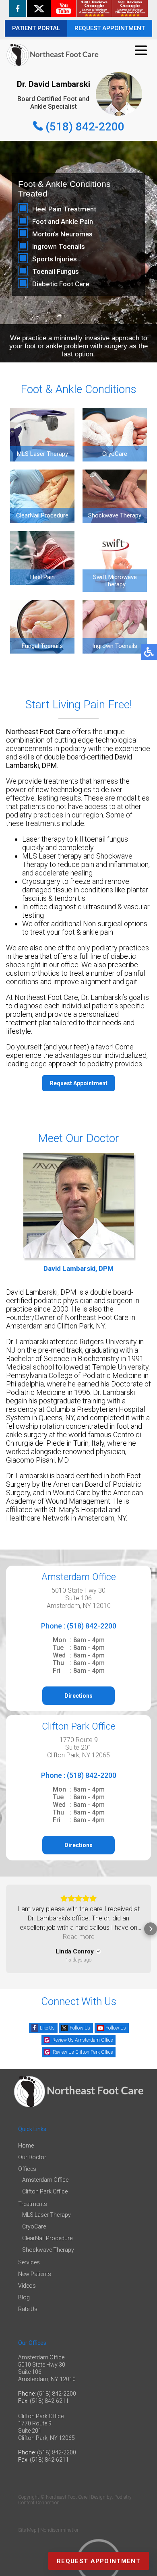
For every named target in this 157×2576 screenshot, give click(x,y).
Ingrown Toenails (59, 246)
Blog (24, 2297)
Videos (27, 2286)
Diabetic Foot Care (61, 284)
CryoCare (34, 2226)
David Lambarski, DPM (78, 1268)
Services (29, 2262)
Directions (78, 1696)
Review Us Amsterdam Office (83, 2040)
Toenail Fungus (56, 271)
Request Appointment (79, 1083)
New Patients (35, 2274)
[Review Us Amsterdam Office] (94, 8)
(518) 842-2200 (85, 127)
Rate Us (28, 2309)
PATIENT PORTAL (36, 28)
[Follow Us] (39, 8)
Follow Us (80, 2028)
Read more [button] (79, 1937)
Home (26, 2146)
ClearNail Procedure (47, 2238)
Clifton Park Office (45, 2191)
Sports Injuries (55, 259)
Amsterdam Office (45, 2180)
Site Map (27, 2530)
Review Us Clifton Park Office (83, 2052)
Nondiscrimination (60, 2530)
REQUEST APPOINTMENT (110, 28)
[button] (6, 1929)
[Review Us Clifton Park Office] (130, 8)
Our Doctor (32, 2157)
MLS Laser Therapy (46, 2215)
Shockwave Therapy (48, 2250)
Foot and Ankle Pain (63, 221)
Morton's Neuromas (62, 234)
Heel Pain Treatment (64, 209)
